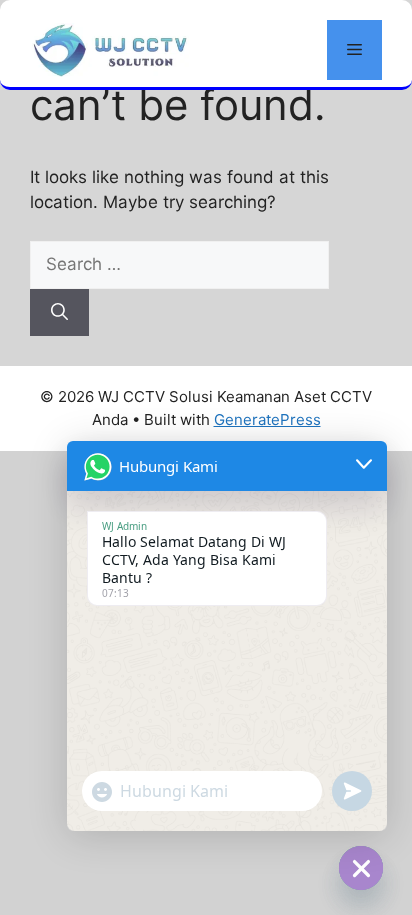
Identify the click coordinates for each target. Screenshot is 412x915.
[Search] (59, 313)
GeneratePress (267, 419)
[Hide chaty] (361, 868)
